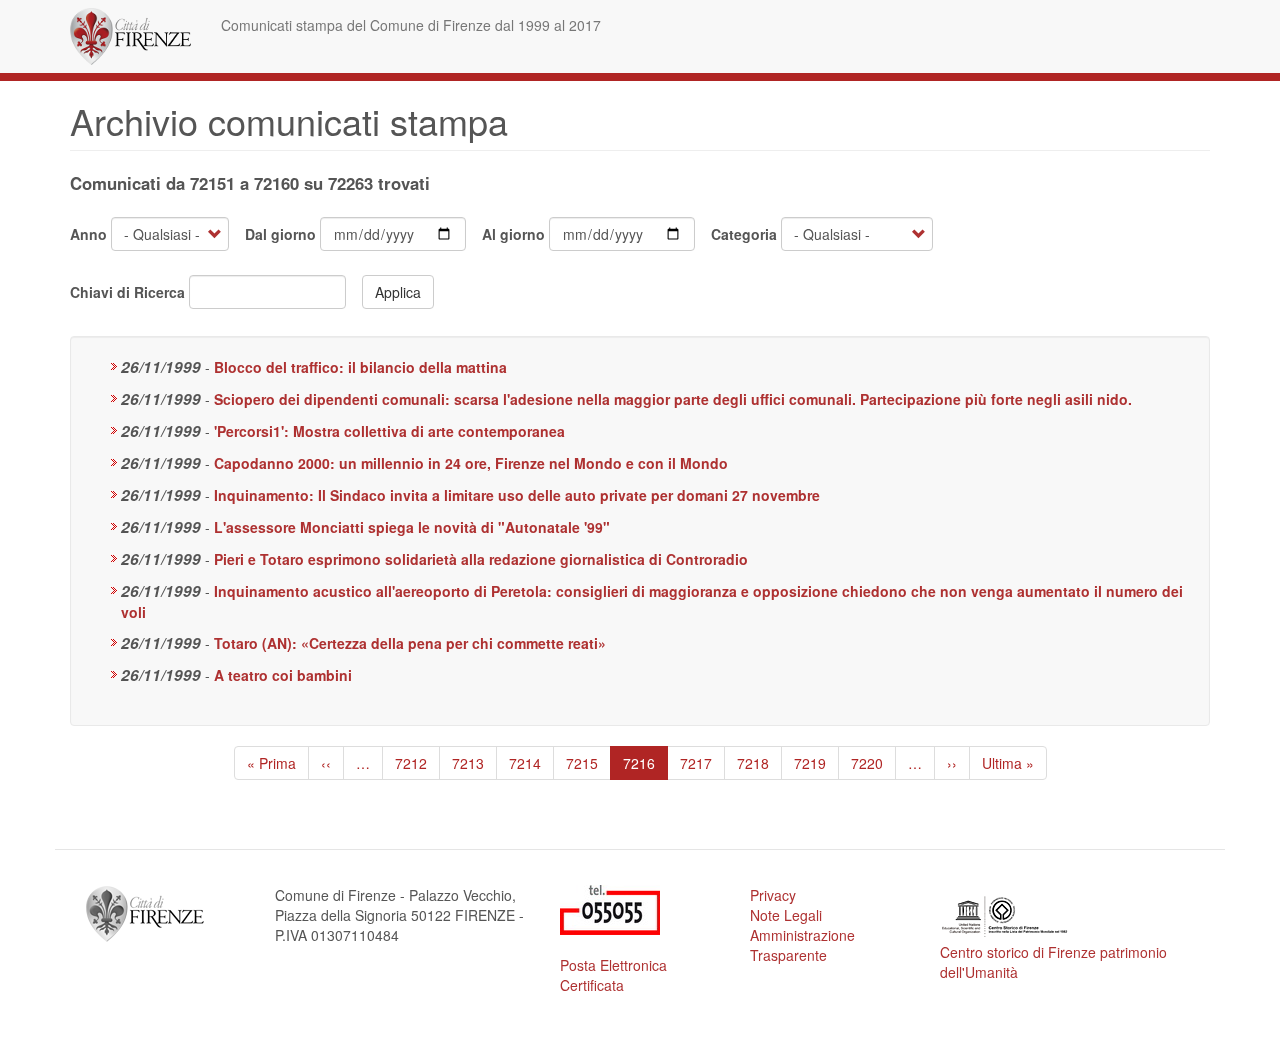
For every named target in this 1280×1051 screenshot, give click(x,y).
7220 (867, 763)
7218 (753, 763)
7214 (525, 763)
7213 (468, 763)
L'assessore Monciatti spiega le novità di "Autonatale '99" (412, 527)
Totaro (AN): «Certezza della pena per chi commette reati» (410, 643)
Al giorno (513, 234)
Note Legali (786, 915)
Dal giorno (280, 234)
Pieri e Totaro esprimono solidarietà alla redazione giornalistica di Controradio (481, 559)
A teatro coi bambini (283, 675)
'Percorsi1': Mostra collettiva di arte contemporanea (389, 431)
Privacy (773, 895)
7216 (645, 766)
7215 (582, 763)
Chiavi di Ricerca (127, 292)
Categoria (744, 234)
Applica (398, 292)
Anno (88, 234)
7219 (810, 763)
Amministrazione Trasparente (802, 945)
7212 (411, 763)
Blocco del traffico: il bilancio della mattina (360, 367)
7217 (696, 763)
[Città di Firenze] (138, 36)
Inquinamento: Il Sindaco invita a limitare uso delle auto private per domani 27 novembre (517, 495)
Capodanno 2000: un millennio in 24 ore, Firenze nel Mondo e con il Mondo (471, 463)
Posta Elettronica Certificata (613, 975)
